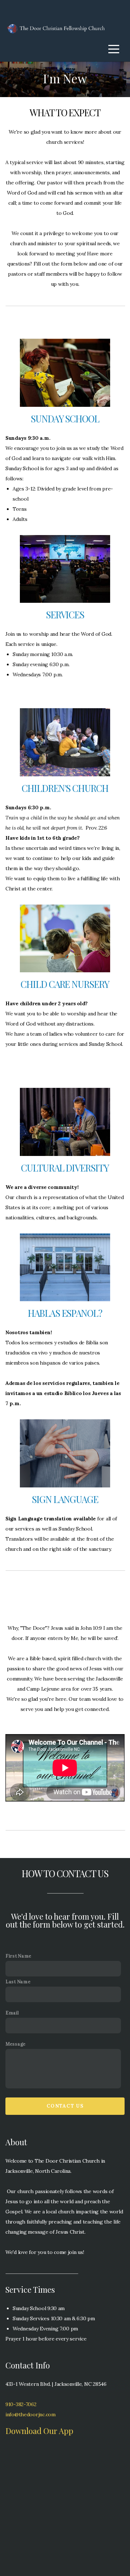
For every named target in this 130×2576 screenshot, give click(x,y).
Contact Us (65, 2106)
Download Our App (39, 2431)
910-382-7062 (21, 2404)
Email (12, 2013)
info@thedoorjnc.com (31, 2414)
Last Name (18, 1982)
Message (16, 2044)
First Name (18, 1956)
